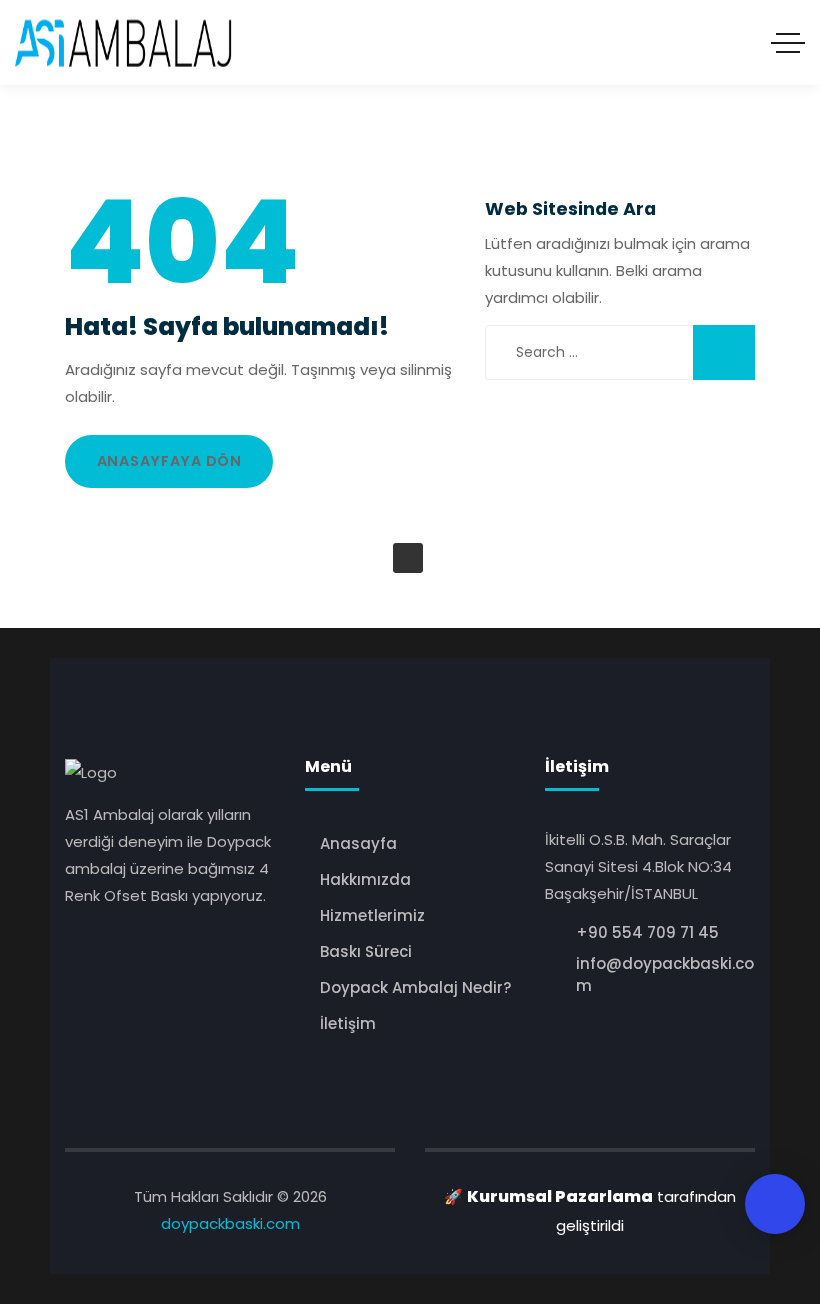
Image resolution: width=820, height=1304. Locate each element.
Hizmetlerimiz (372, 915)
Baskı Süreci (366, 951)
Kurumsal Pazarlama (560, 1196)
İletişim (348, 1023)
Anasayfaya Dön (169, 461)
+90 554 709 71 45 (647, 932)
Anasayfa (358, 843)
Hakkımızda (365, 879)
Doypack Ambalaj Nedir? (415, 987)
